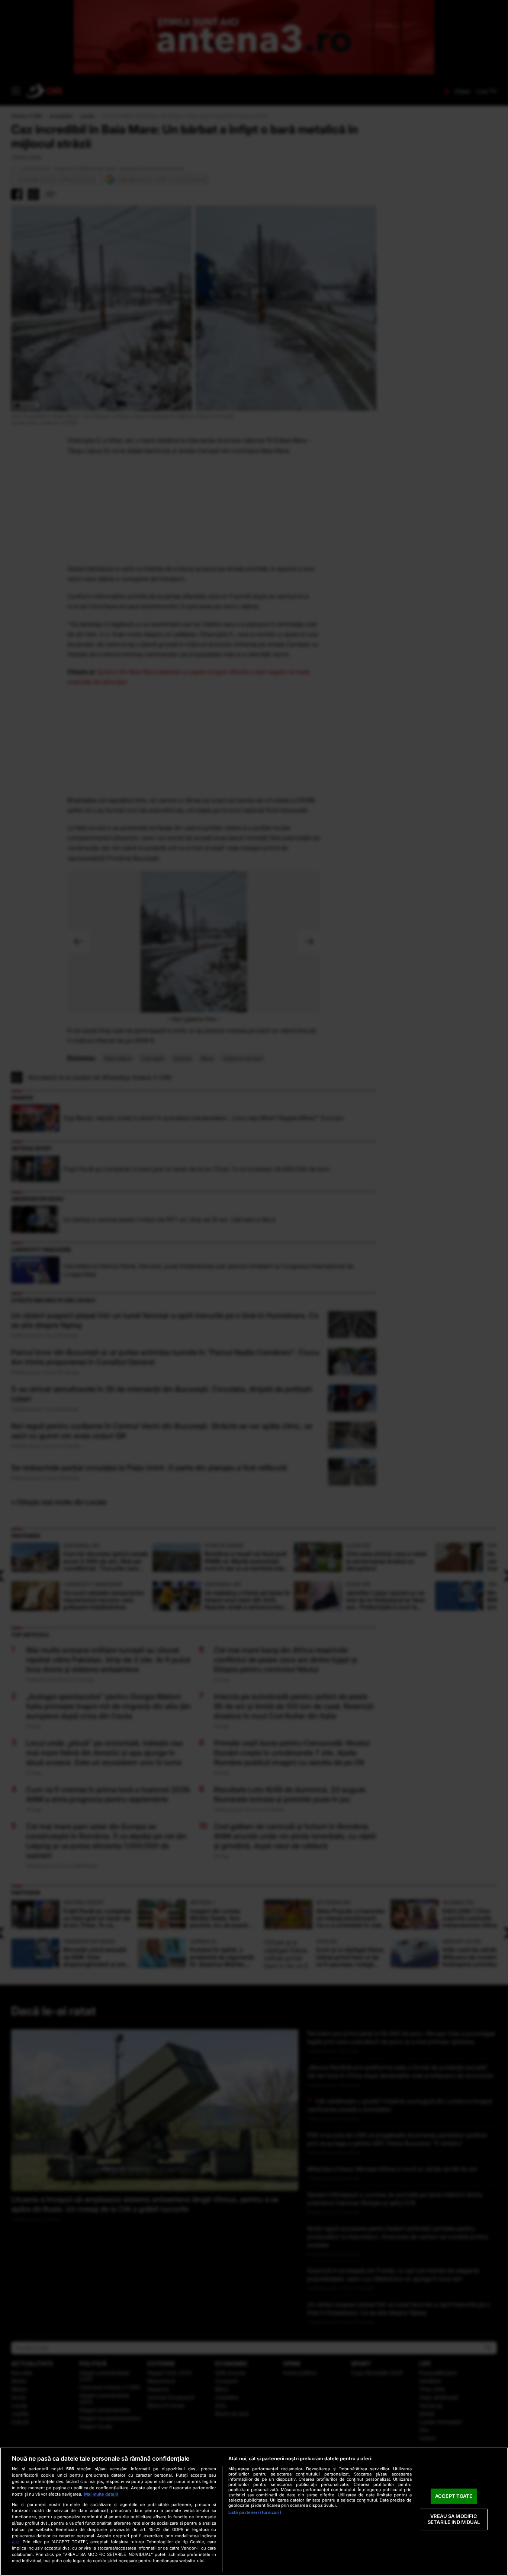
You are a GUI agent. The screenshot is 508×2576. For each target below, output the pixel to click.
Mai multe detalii (101, 2494)
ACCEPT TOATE (454, 2496)
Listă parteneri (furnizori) (255, 2512)
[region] (254, 2512)
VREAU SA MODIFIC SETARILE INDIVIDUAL (454, 2519)
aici (16, 2542)
